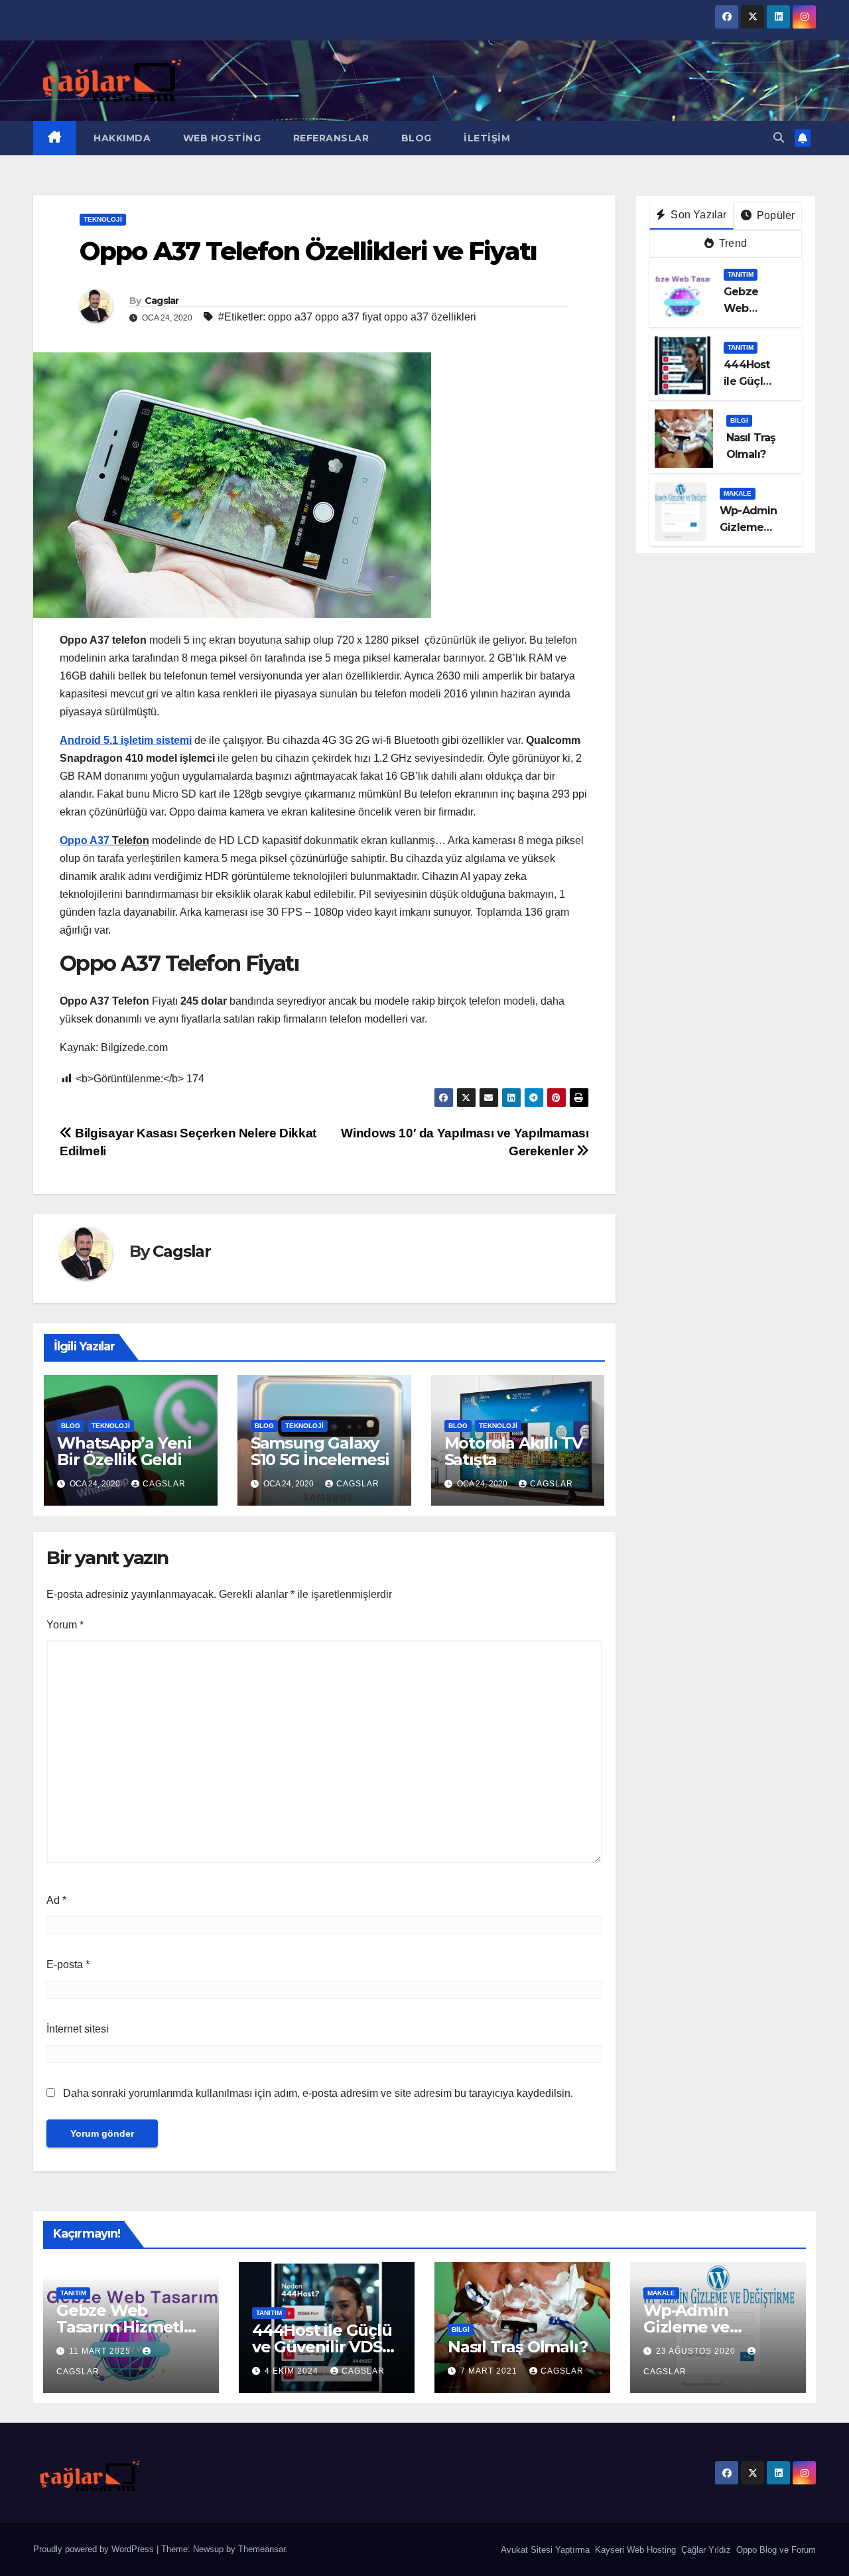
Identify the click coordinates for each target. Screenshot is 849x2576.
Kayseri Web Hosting (634, 2550)
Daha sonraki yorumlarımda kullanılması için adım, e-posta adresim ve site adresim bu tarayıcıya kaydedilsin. (318, 2093)
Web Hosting (220, 138)
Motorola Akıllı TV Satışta (514, 1451)
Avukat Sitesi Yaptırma (544, 2550)
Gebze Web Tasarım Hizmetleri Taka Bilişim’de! (130, 2327)
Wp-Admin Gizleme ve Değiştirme (687, 2327)
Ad (56, 1900)
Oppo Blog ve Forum (775, 2550)
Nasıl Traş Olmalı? (517, 2347)
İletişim (486, 138)
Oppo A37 (85, 840)
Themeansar (262, 2549)
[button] (779, 138)
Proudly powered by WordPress (95, 2549)
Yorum (65, 1625)
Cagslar (162, 301)
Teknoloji (103, 219)
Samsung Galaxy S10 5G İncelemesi (320, 1451)
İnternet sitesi (78, 2029)
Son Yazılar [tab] (697, 215)
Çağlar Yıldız (705, 2550)
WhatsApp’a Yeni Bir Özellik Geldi (124, 1451)
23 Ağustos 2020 (697, 2351)
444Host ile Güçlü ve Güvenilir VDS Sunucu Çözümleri (324, 2347)
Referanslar (329, 138)
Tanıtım (741, 274)
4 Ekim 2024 (293, 2371)
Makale (738, 493)
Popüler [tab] (775, 215)
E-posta (68, 1965)
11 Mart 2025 (101, 2351)
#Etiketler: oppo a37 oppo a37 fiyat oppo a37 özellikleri (347, 317)
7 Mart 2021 (490, 2371)
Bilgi (739, 420)
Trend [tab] (732, 243)
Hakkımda (121, 138)
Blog (415, 138)
